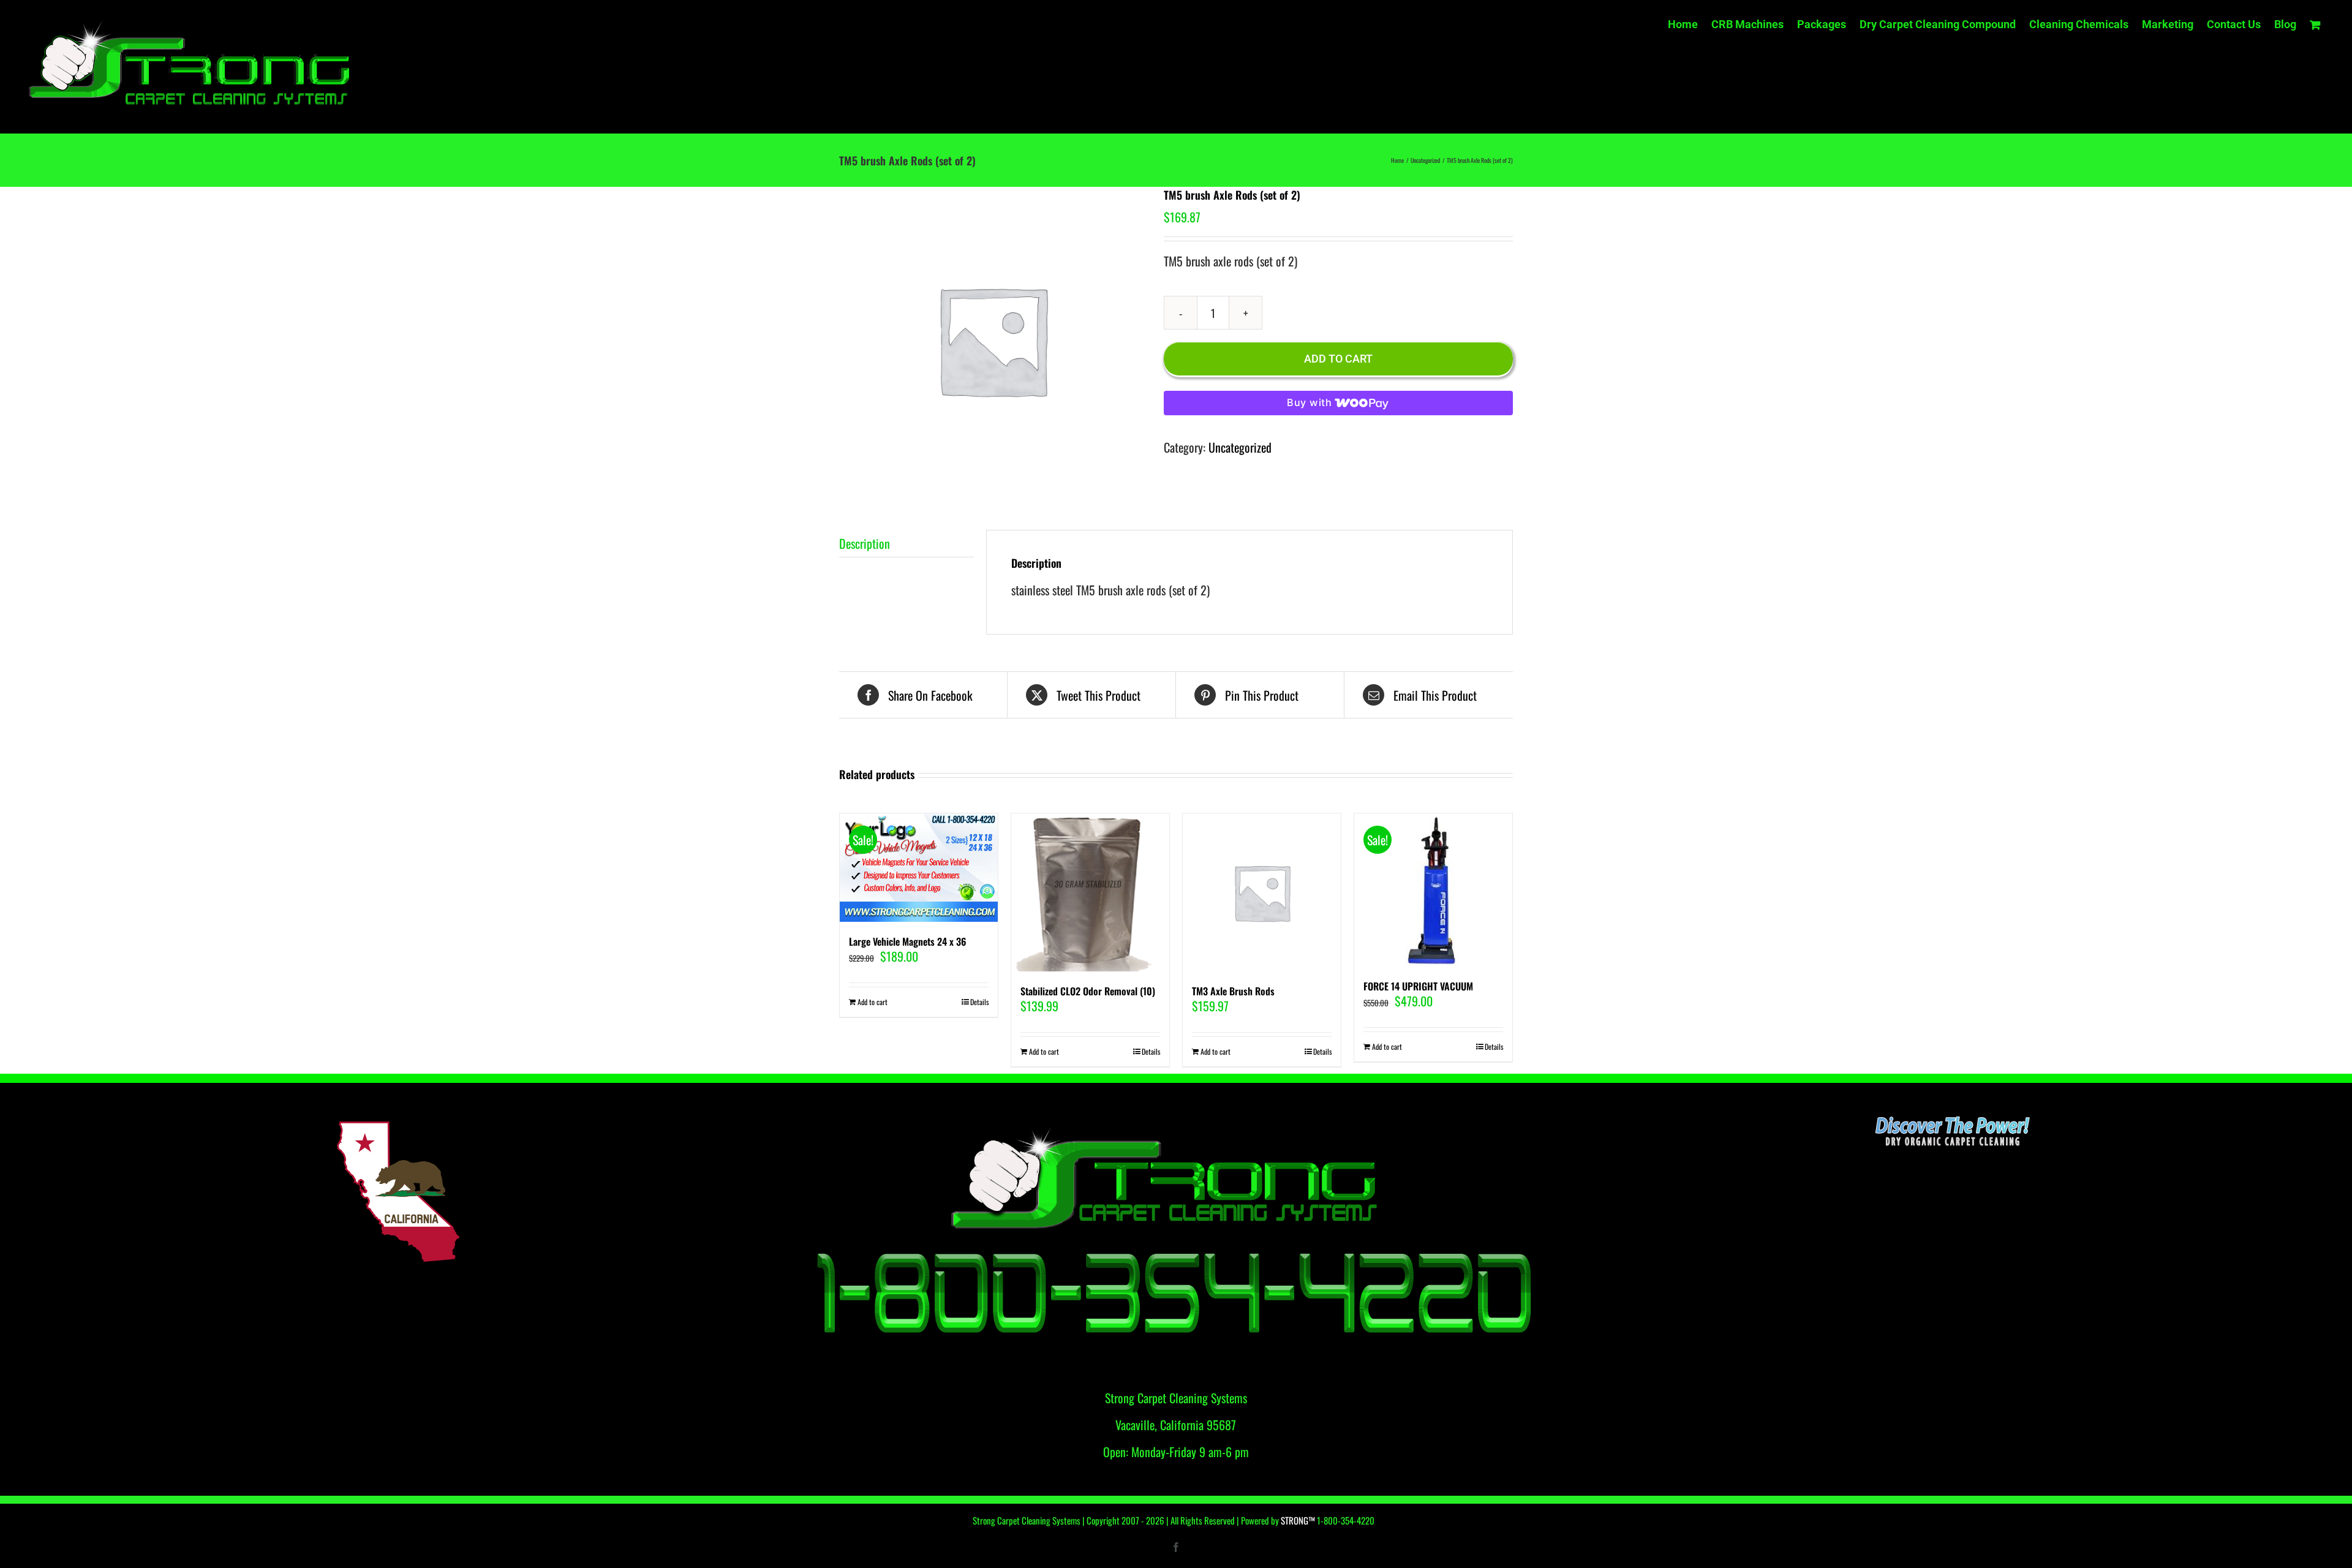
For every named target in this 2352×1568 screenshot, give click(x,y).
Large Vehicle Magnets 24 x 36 (908, 941)
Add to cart (1338, 359)
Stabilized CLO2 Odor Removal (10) (1088, 991)
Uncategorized (1240, 447)
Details (979, 1002)
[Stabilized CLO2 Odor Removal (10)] (1090, 892)
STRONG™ (1298, 1520)
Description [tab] (865, 543)
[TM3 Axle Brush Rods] (1262, 892)
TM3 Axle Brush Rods (1233, 991)
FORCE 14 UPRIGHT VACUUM (1418, 986)
